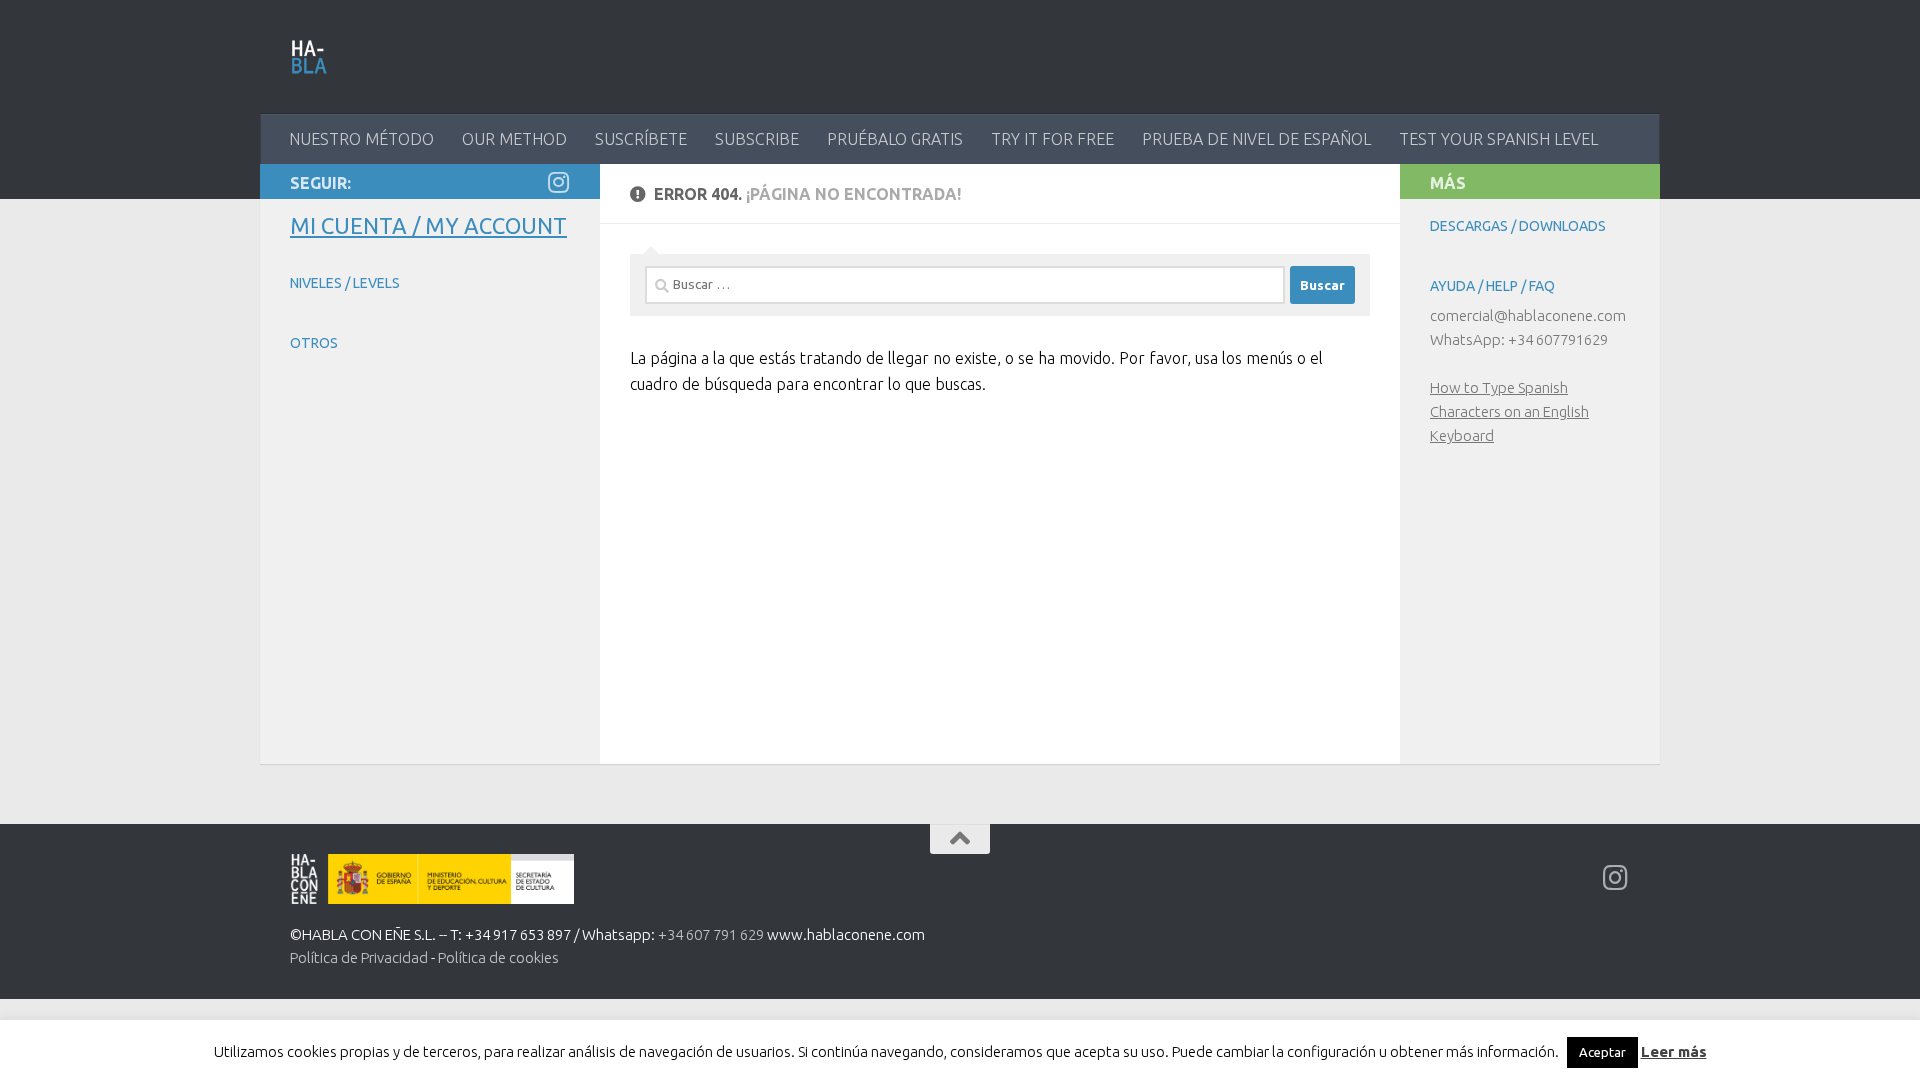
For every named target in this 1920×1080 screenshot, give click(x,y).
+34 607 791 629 (711, 934)
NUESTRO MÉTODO (361, 139)
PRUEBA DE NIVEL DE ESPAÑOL (1256, 139)
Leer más (1674, 1051)
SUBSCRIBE (757, 139)
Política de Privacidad (359, 957)
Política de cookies (498, 957)
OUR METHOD (514, 139)
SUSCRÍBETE (641, 139)
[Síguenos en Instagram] (558, 182)
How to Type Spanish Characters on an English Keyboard (1509, 411)
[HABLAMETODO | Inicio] (309, 57)
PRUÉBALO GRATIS (895, 139)
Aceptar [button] (1602, 1052)
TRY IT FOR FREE (1052, 139)
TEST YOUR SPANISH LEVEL (1498, 139)
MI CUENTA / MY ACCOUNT (428, 225)
